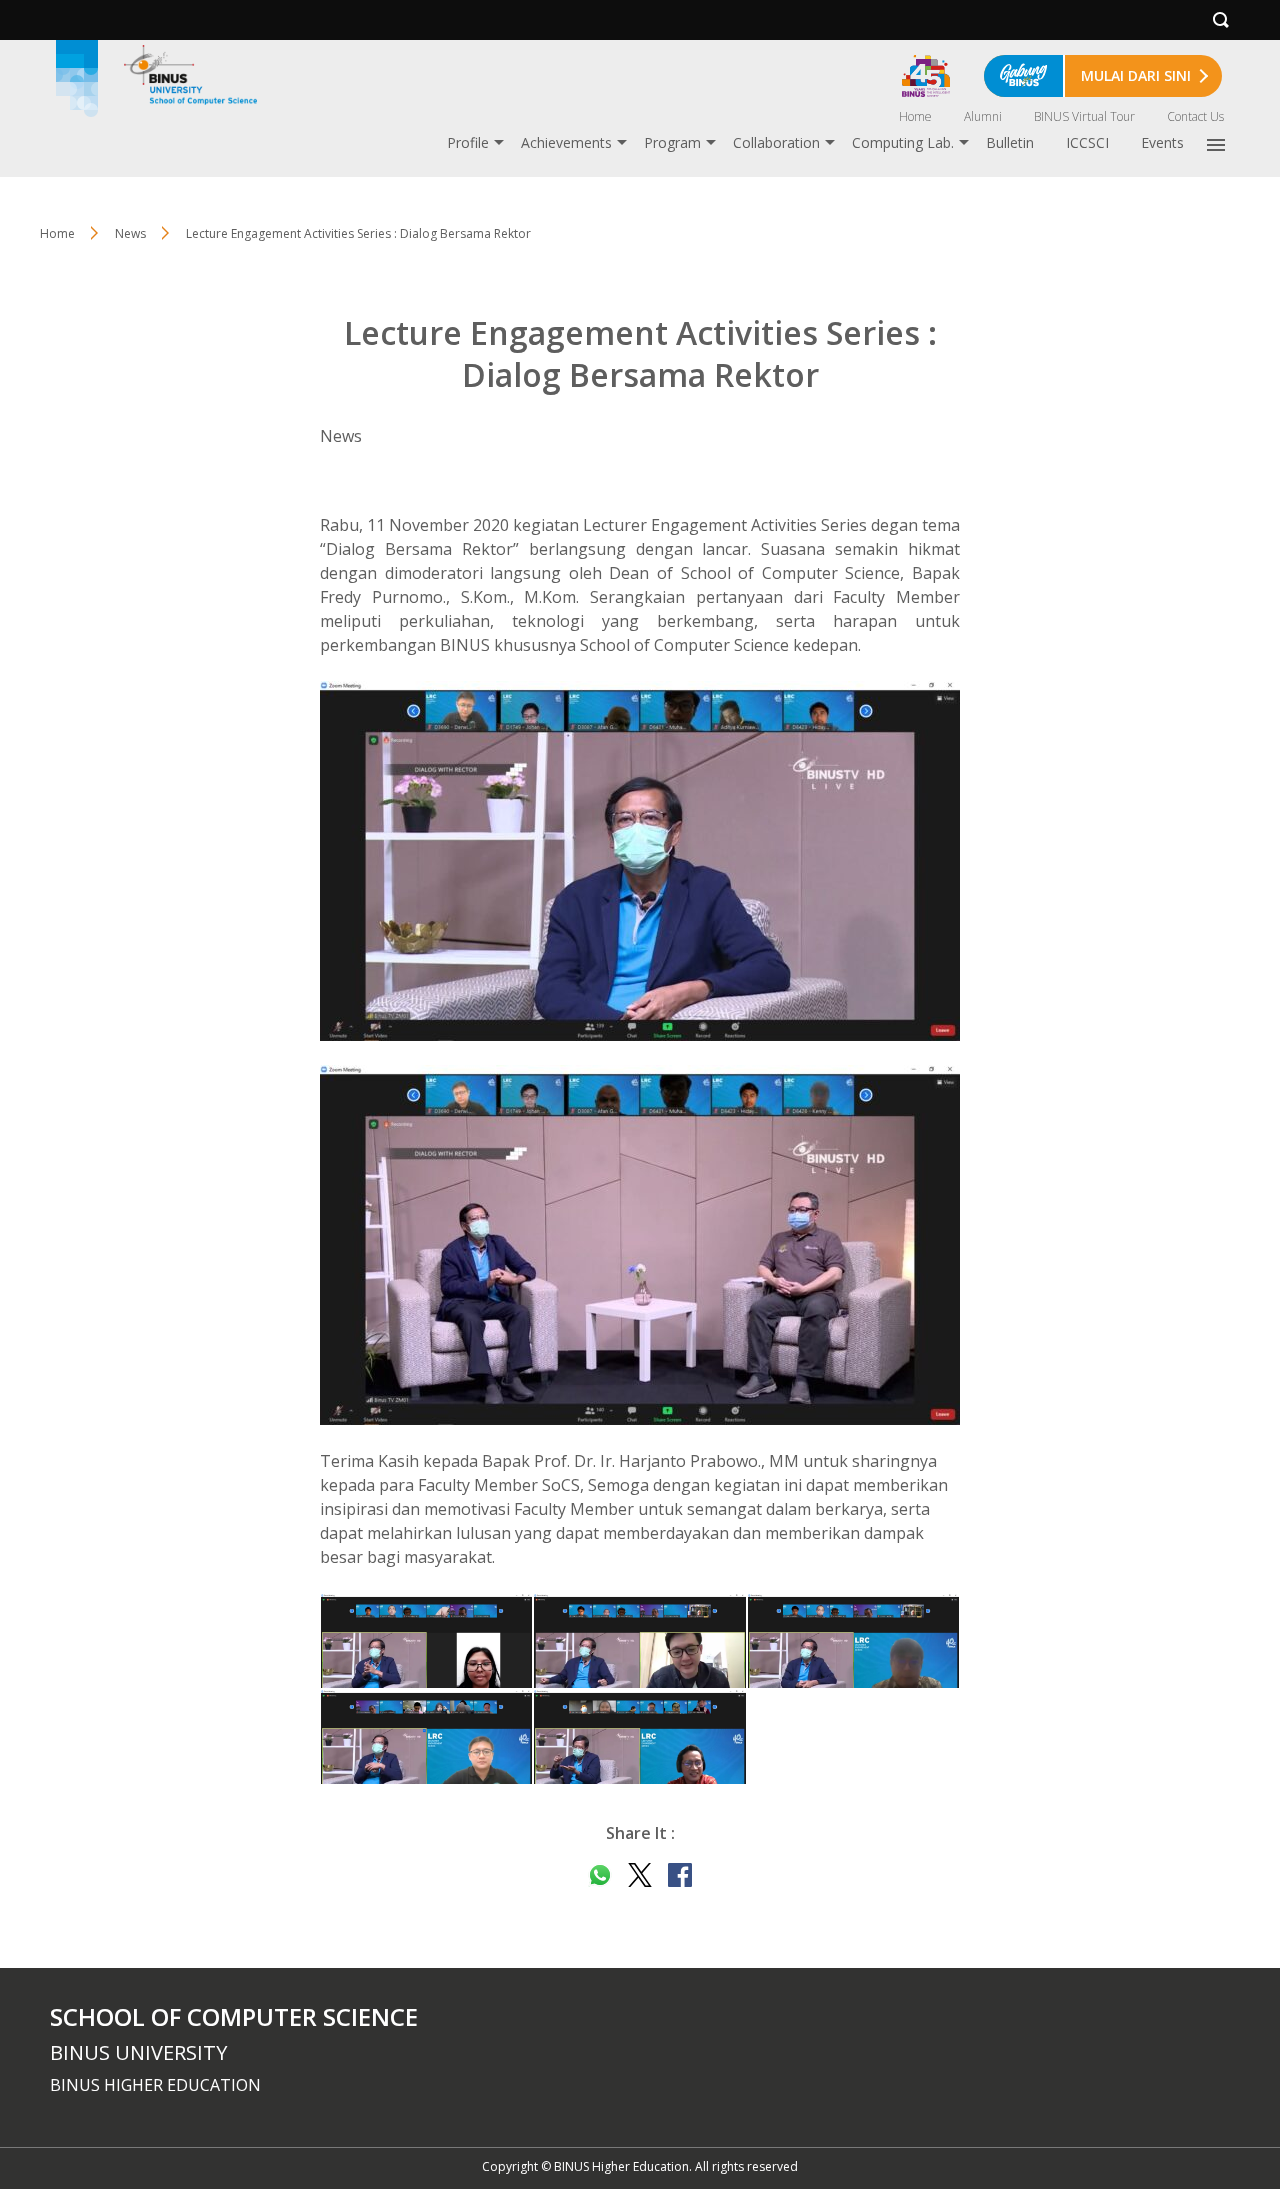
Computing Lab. (903, 142)
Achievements (566, 142)
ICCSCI (1087, 142)
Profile (468, 142)
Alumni (983, 116)
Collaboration (776, 142)
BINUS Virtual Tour (1084, 116)
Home (915, 116)
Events (1162, 142)
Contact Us (1195, 116)
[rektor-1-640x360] (640, 861)
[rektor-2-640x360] (640, 1245)
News (130, 233)
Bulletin (1010, 142)
